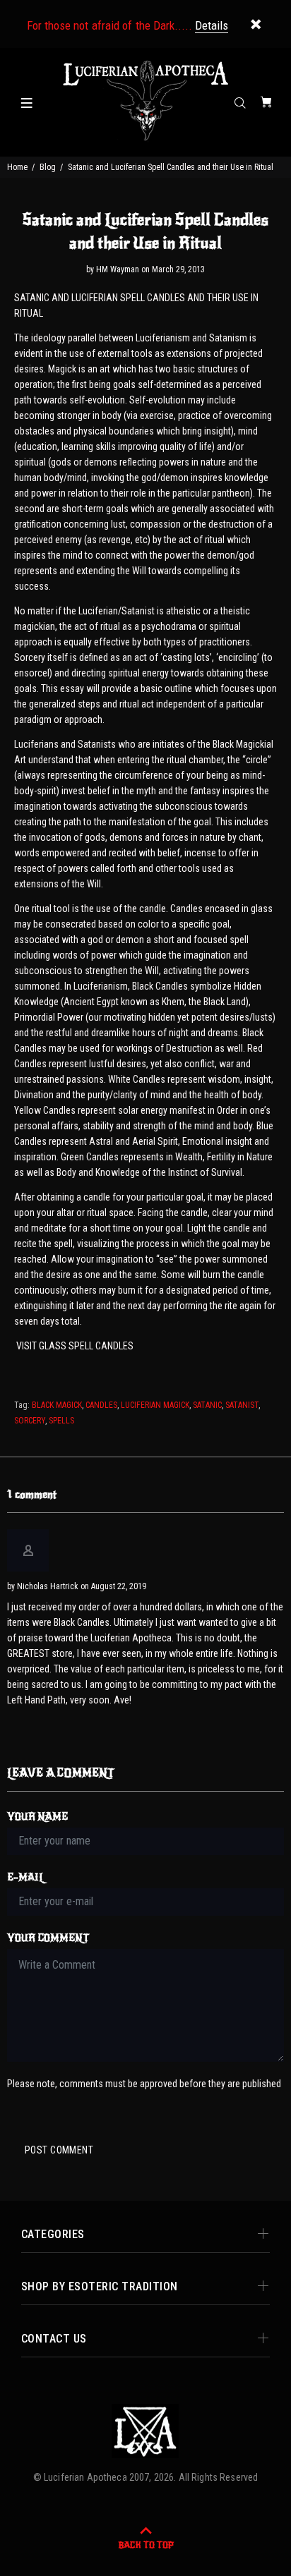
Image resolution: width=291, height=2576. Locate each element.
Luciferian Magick (155, 1405)
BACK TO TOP (146, 2545)
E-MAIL (26, 1877)
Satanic (207, 1405)
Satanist (242, 1405)
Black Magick (57, 1405)
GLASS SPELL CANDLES (86, 1346)
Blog (48, 167)
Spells (61, 1421)
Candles (101, 1405)
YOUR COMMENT (48, 1938)
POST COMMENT (59, 2150)
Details (212, 25)
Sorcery (30, 1421)
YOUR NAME (37, 1817)
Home (17, 167)
